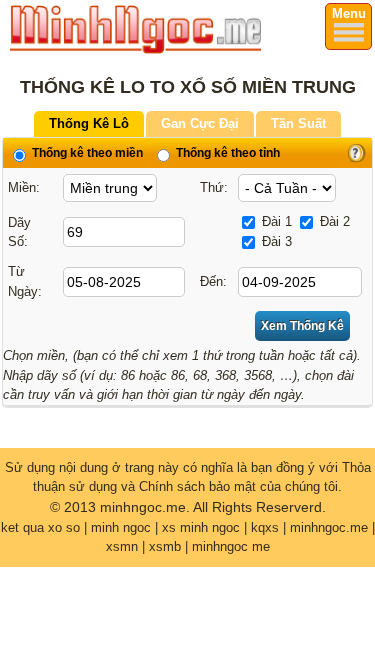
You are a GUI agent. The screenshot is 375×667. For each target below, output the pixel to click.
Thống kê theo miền (86, 153)
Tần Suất (298, 123)
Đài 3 (275, 241)
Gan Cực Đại (200, 123)
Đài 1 (275, 221)
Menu (349, 13)
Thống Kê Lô (89, 123)
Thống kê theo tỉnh (226, 153)
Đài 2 (333, 221)
